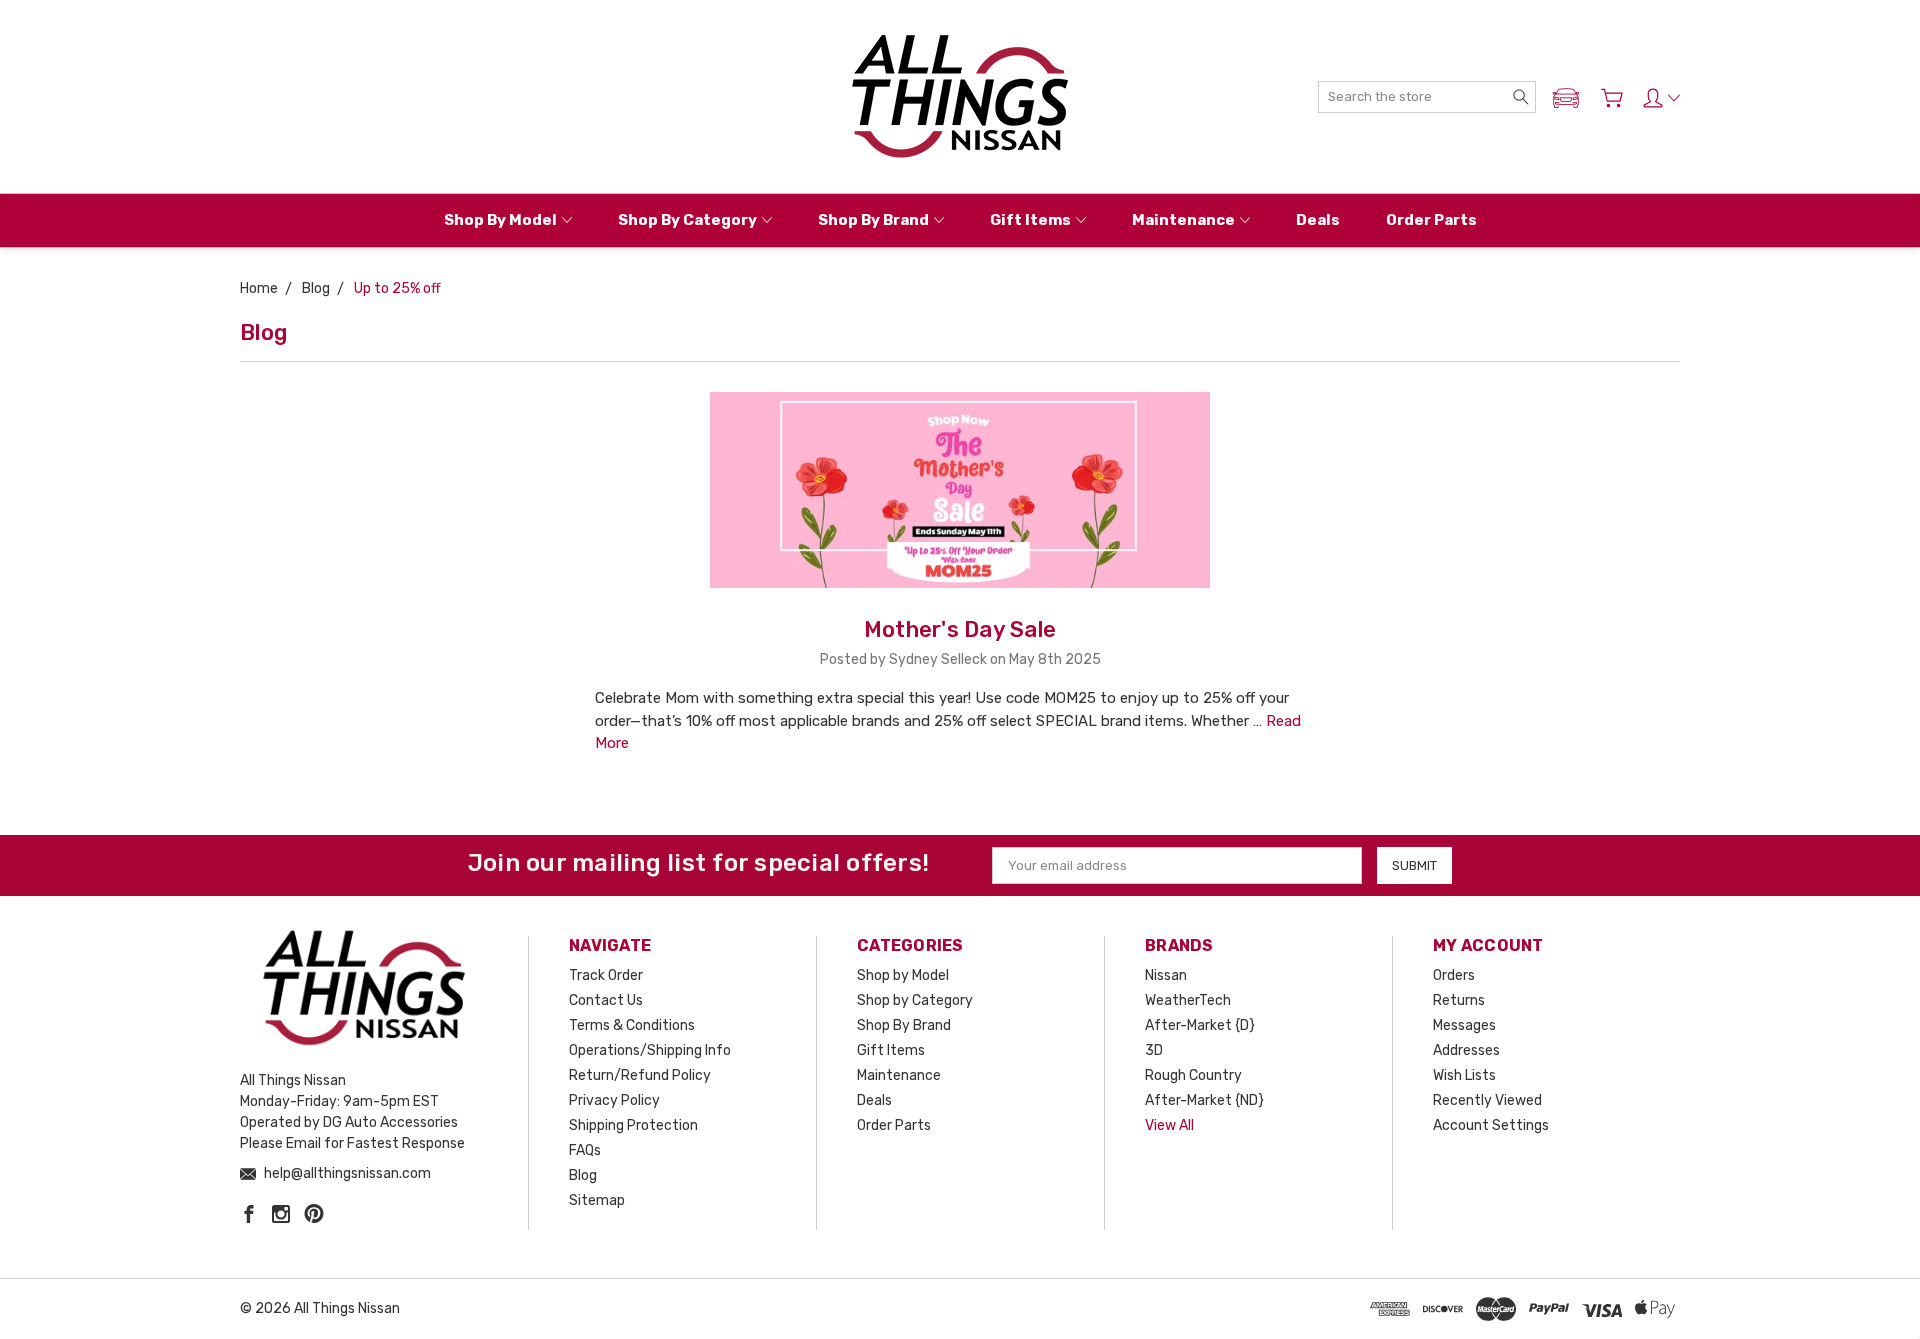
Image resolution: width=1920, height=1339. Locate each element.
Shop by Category (687, 220)
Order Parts (1431, 220)
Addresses (1466, 1050)
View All (1169, 1125)
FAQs (585, 1150)
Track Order (606, 975)
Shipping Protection (633, 1125)
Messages (1464, 1025)
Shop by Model (500, 220)
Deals (1318, 220)
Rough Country (1193, 1075)
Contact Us (606, 1000)
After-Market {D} (1200, 1025)
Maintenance (1183, 220)
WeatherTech (1188, 1000)
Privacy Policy (614, 1100)
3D (1154, 1050)
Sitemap (597, 1200)
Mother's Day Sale (960, 629)
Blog (583, 1175)
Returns (1459, 1000)
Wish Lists (1464, 1075)
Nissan (1166, 975)
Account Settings (1491, 1125)
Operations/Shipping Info (650, 1050)
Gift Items (1030, 220)
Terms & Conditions (632, 1025)
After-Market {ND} (1204, 1100)
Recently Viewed (1487, 1100)
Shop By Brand (873, 220)
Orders (1454, 975)
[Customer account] (1661, 98)
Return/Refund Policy (640, 1075)
